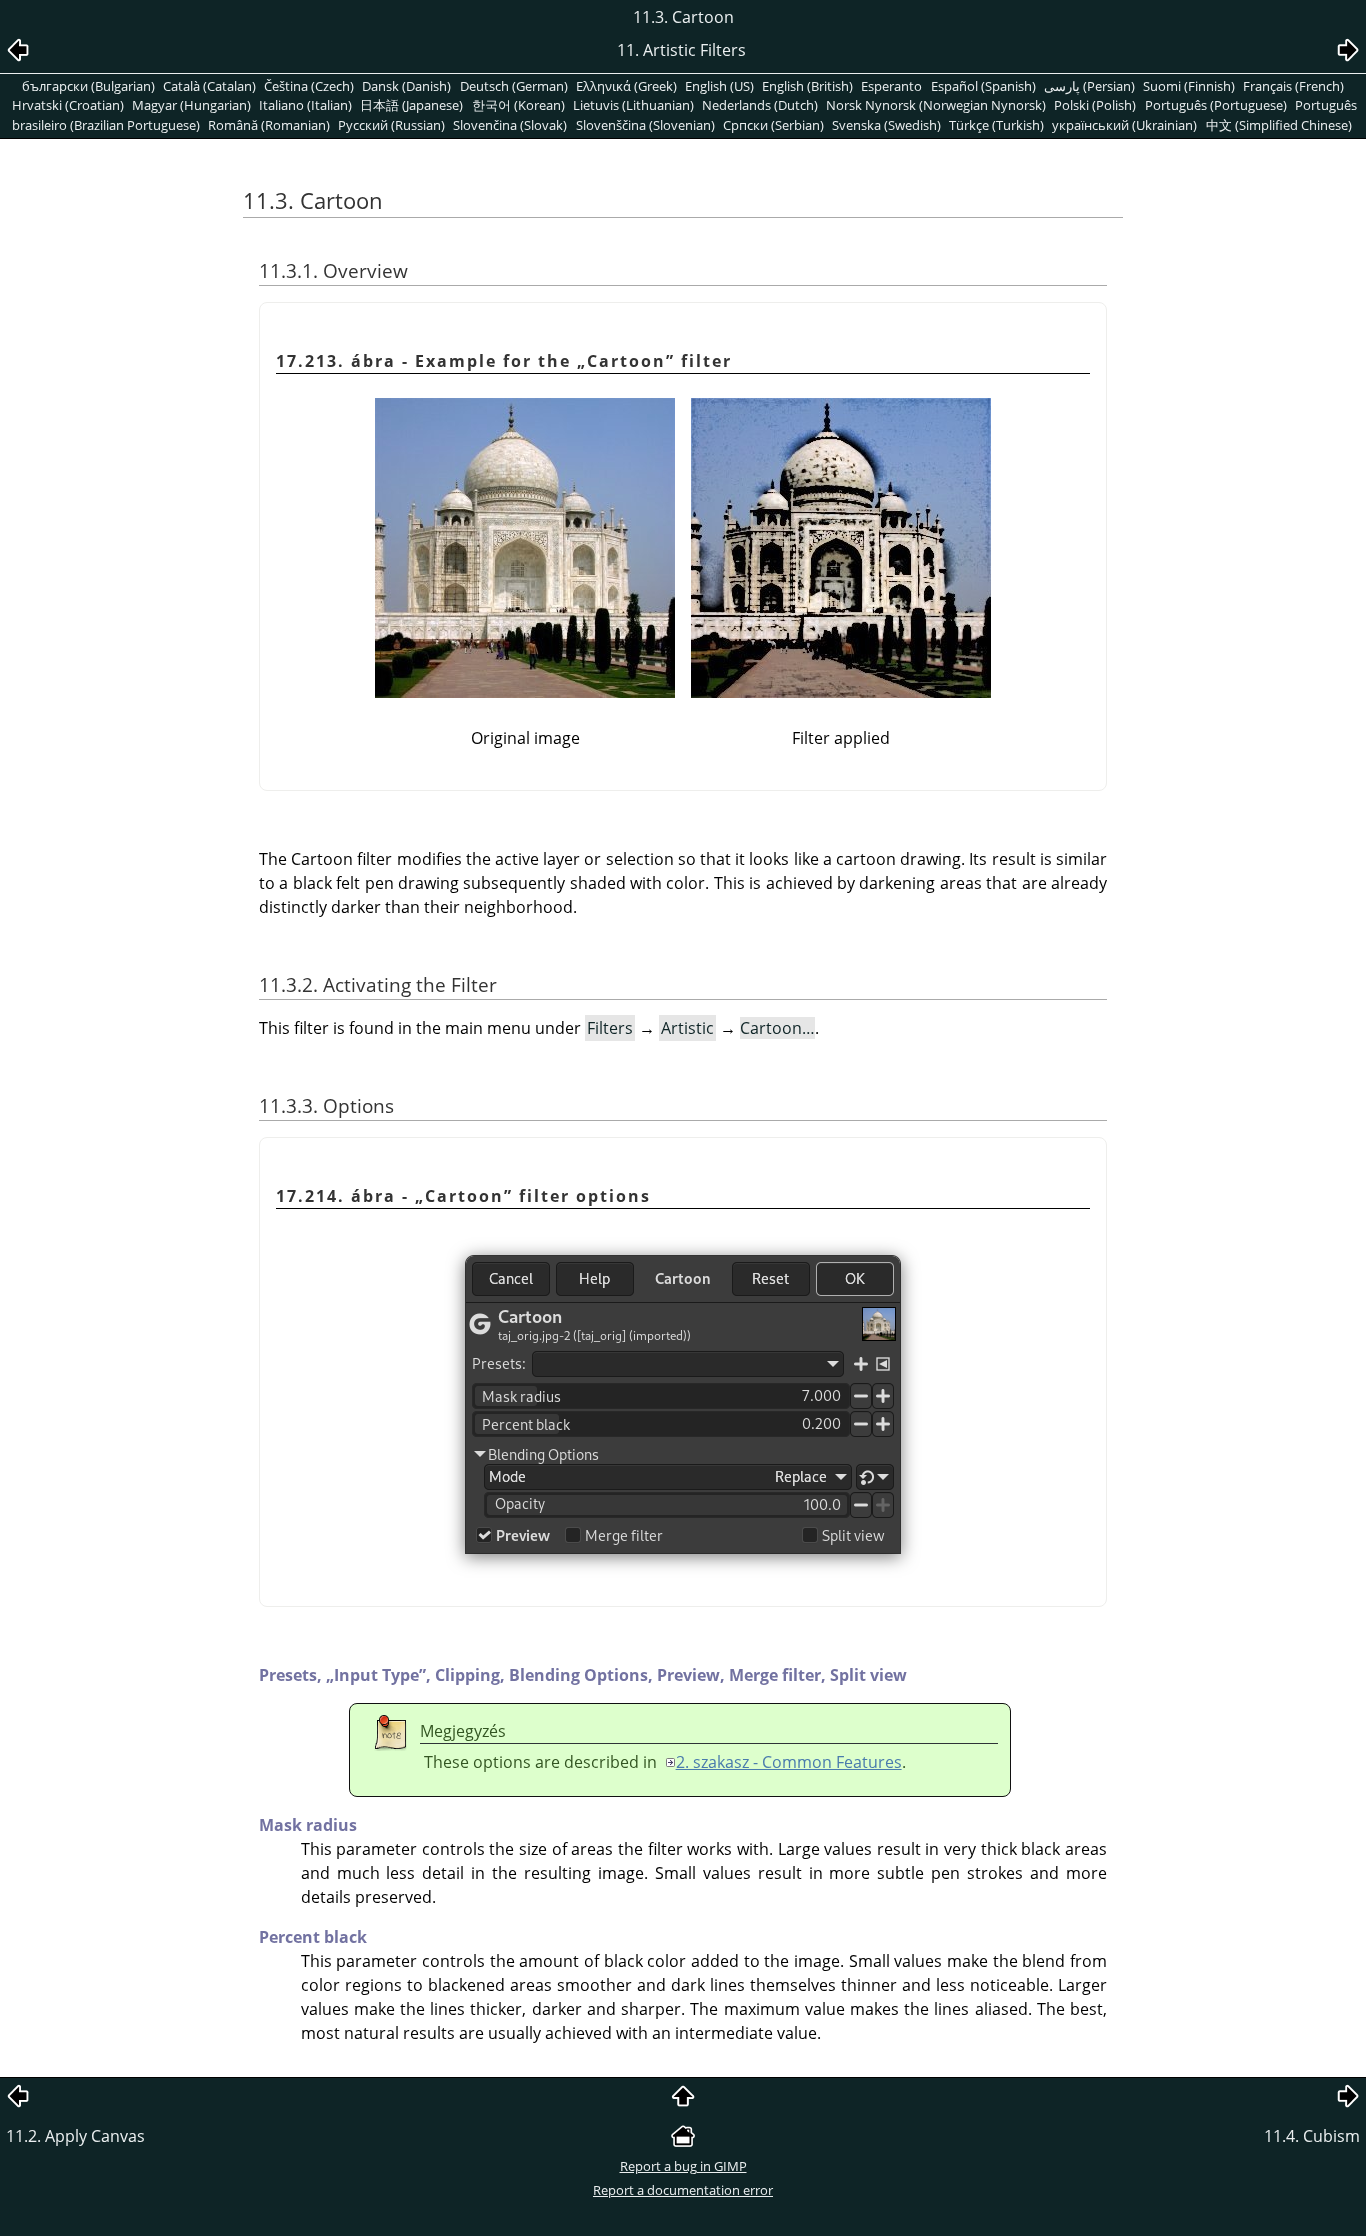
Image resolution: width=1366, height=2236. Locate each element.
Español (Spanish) (983, 86)
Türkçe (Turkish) (996, 125)
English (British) (807, 86)
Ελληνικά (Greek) (626, 86)
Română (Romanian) (269, 125)
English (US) (719, 86)
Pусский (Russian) (391, 125)
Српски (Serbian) (773, 125)
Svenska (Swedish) (886, 125)
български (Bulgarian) (88, 86)
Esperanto (891, 86)
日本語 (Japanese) (411, 105)
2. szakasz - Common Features (789, 1762)
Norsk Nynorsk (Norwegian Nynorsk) (936, 105)
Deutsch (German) (514, 86)
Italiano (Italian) (305, 105)
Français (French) (1293, 86)
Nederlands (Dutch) (760, 105)
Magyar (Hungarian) (191, 105)
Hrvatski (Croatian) (68, 105)
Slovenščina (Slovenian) (645, 125)
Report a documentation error (683, 2190)
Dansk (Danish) (406, 86)
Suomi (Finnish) (1189, 86)
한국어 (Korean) (518, 105)
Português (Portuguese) (1216, 105)
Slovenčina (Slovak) (510, 125)
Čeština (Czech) (309, 86)
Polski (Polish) (1095, 105)
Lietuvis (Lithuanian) (633, 105)
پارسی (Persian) (1089, 86)
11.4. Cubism (1312, 2136)
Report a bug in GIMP (683, 2166)
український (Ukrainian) (1124, 125)
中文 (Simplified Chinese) (1279, 125)
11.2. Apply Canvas (75, 2136)
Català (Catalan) (209, 86)
